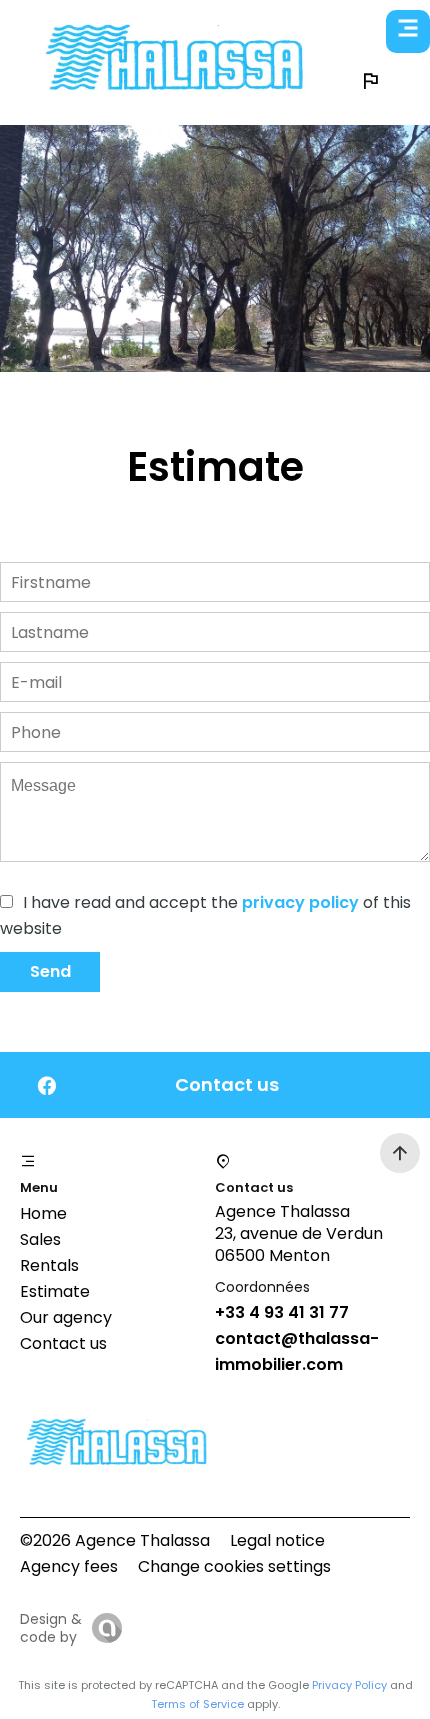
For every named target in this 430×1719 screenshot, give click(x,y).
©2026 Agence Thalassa (115, 1540)
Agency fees (69, 1566)
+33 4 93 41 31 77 (282, 1312)
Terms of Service (197, 1704)
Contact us (63, 1343)
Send (50, 971)
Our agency (66, 1317)
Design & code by (51, 1628)
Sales (40, 1239)
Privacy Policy (349, 1685)
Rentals (49, 1265)
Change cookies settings (234, 1566)
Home (43, 1213)
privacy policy (300, 902)
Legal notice (277, 1540)
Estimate (55, 1291)
